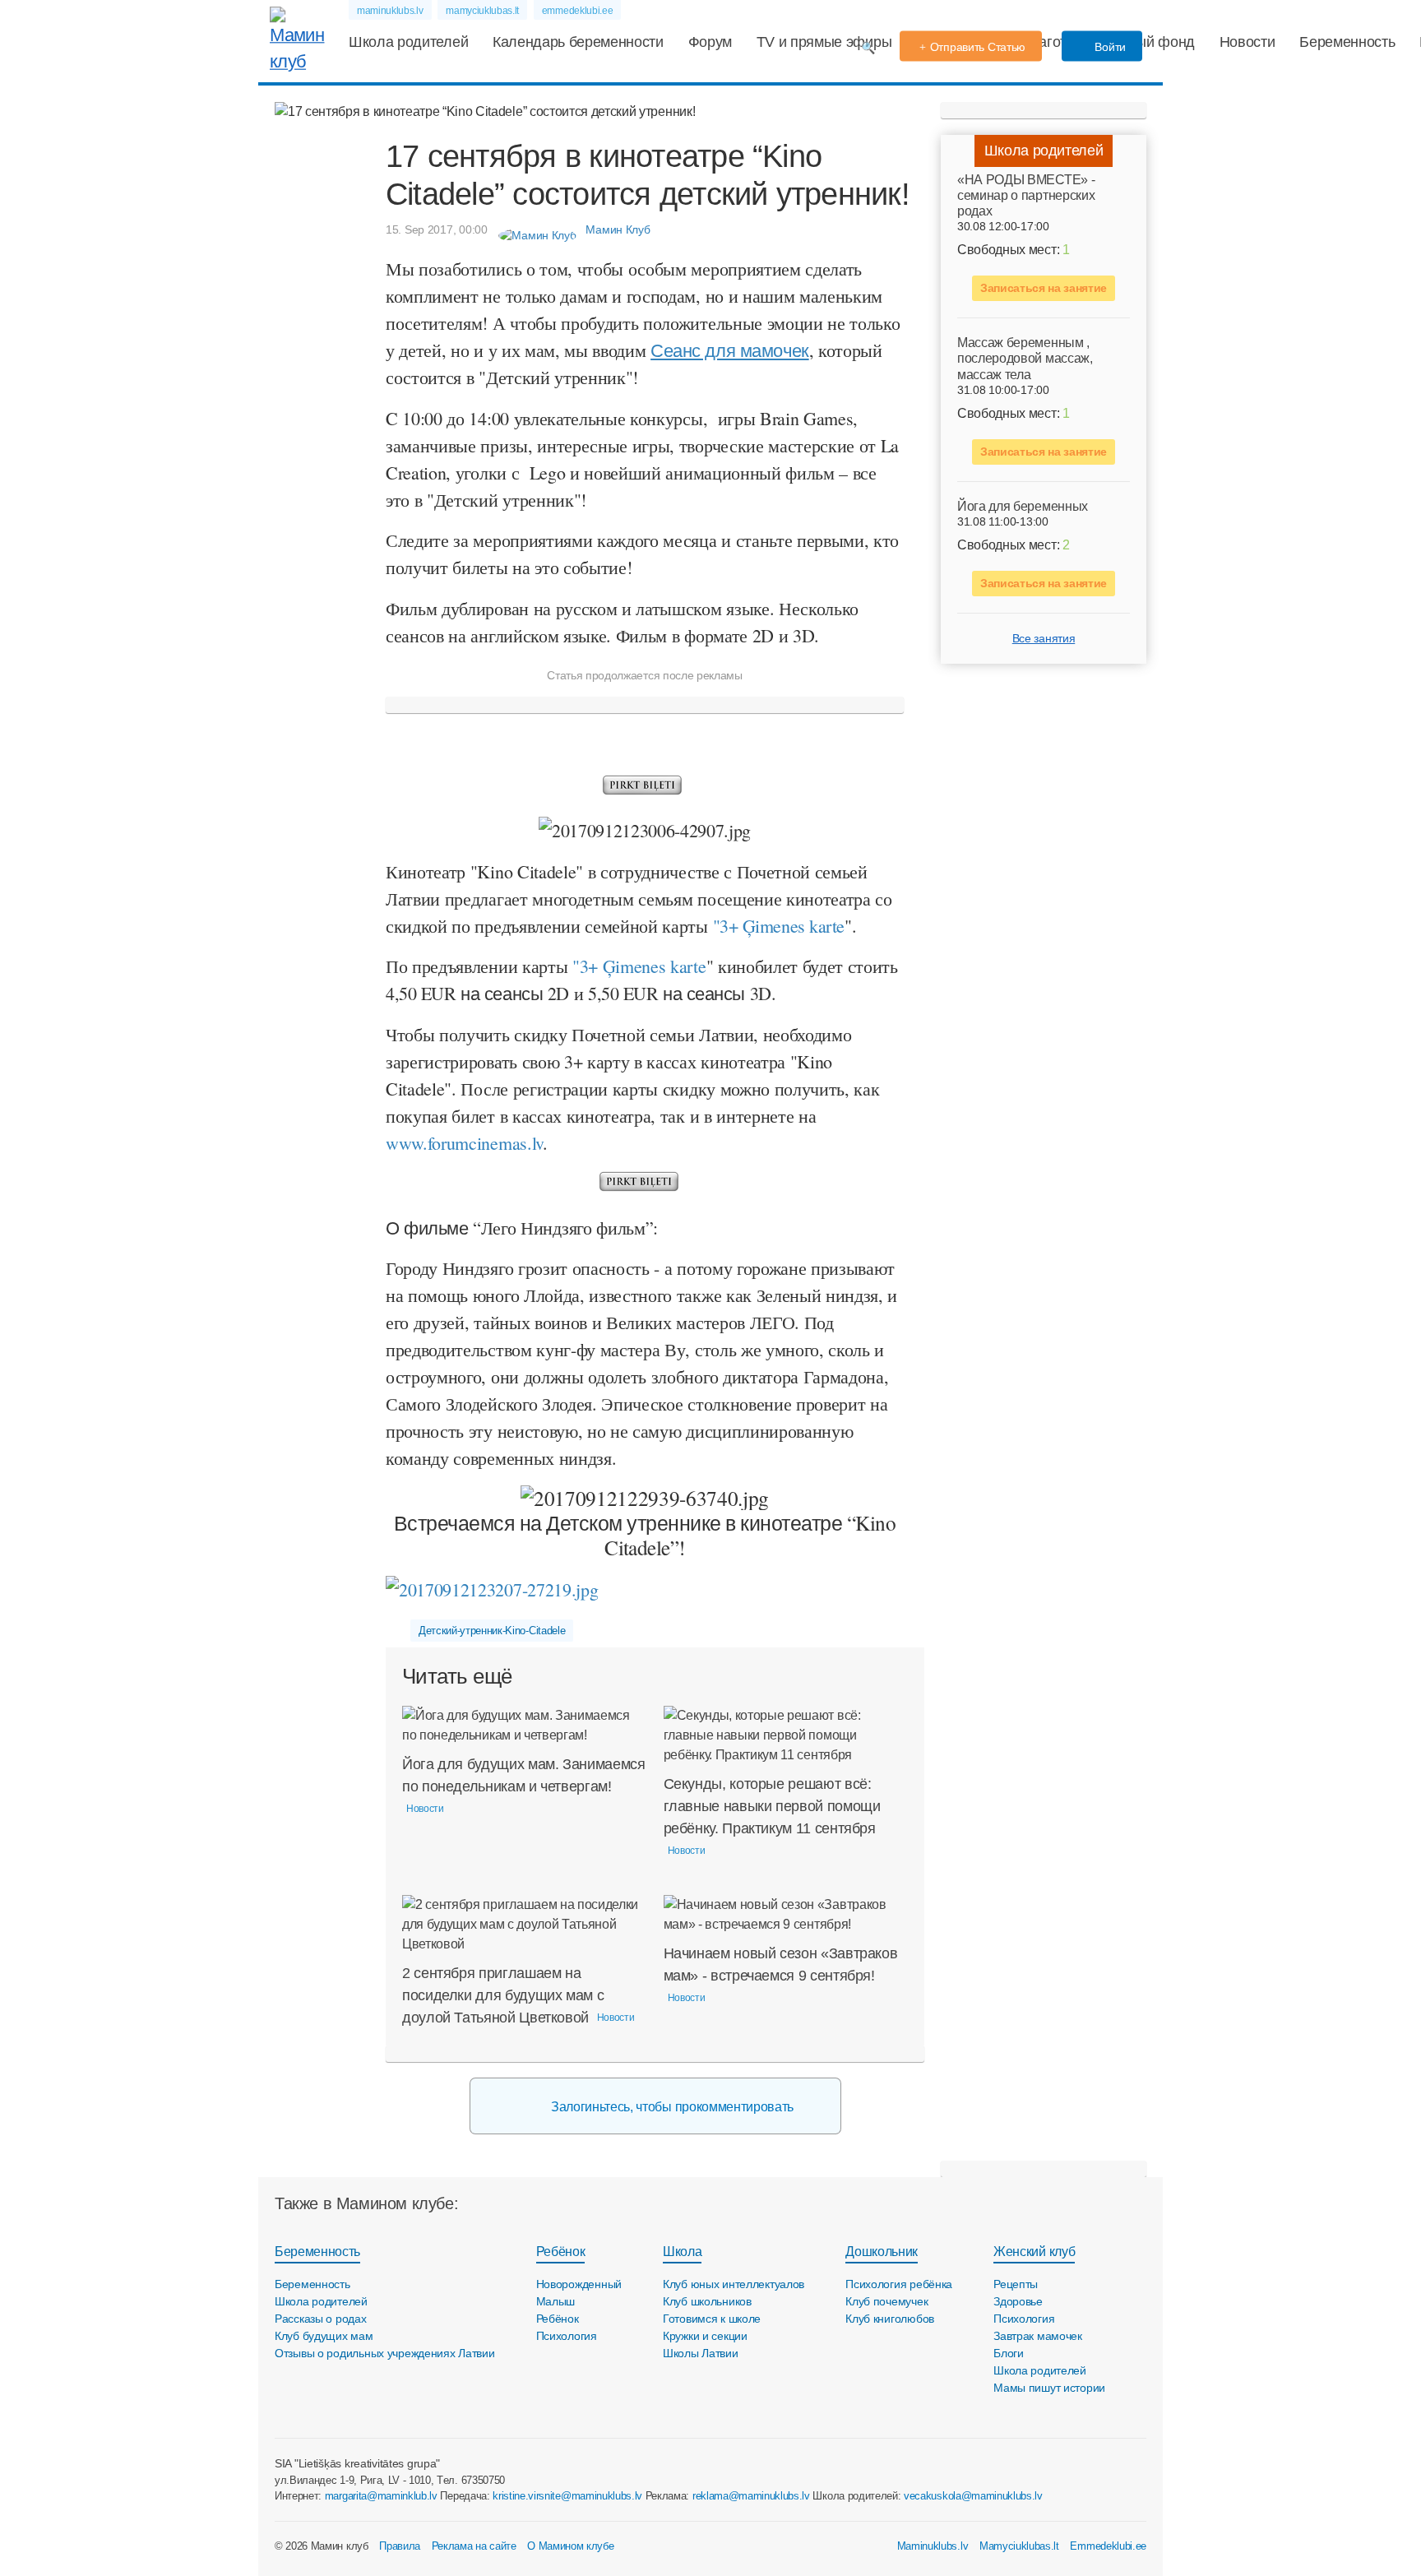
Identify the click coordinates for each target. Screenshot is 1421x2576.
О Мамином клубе (570, 2546)
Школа (682, 2252)
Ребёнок (561, 2252)
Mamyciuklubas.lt (1019, 2546)
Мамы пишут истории (1049, 2388)
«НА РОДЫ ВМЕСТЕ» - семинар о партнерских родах (1026, 195)
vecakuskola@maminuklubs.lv (973, 2496)
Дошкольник (882, 2252)
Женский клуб (1034, 2252)
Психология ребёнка (899, 2284)
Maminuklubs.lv (933, 2546)
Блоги (1009, 2353)
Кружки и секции (705, 2336)
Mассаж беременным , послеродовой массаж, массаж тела (1025, 359)
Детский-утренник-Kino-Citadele (492, 1631)
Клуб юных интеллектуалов (734, 2284)
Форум (710, 42)
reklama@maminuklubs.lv (751, 2496)
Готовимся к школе (712, 2319)
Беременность (1347, 42)
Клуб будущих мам (324, 2336)
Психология (567, 2336)
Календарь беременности (578, 42)
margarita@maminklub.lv (381, 2496)
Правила (400, 2546)
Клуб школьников (707, 2301)
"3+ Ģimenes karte (639, 966)
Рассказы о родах (321, 2319)
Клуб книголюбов (890, 2319)
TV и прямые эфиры (824, 42)
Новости (1247, 42)
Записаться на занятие (1044, 289)
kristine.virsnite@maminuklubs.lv (567, 2496)
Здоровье (1018, 2301)
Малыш (556, 2301)
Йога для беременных (1023, 506)
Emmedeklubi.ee (1108, 2546)
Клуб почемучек (886, 2301)
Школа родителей (408, 42)
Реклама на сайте (474, 2546)
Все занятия (1044, 638)
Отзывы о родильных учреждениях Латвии (385, 2353)
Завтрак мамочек (1038, 2336)
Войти (1109, 47)
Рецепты (1016, 2284)
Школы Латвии (701, 2353)
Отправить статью (978, 47)
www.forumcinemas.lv (464, 1143)
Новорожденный (579, 2284)
